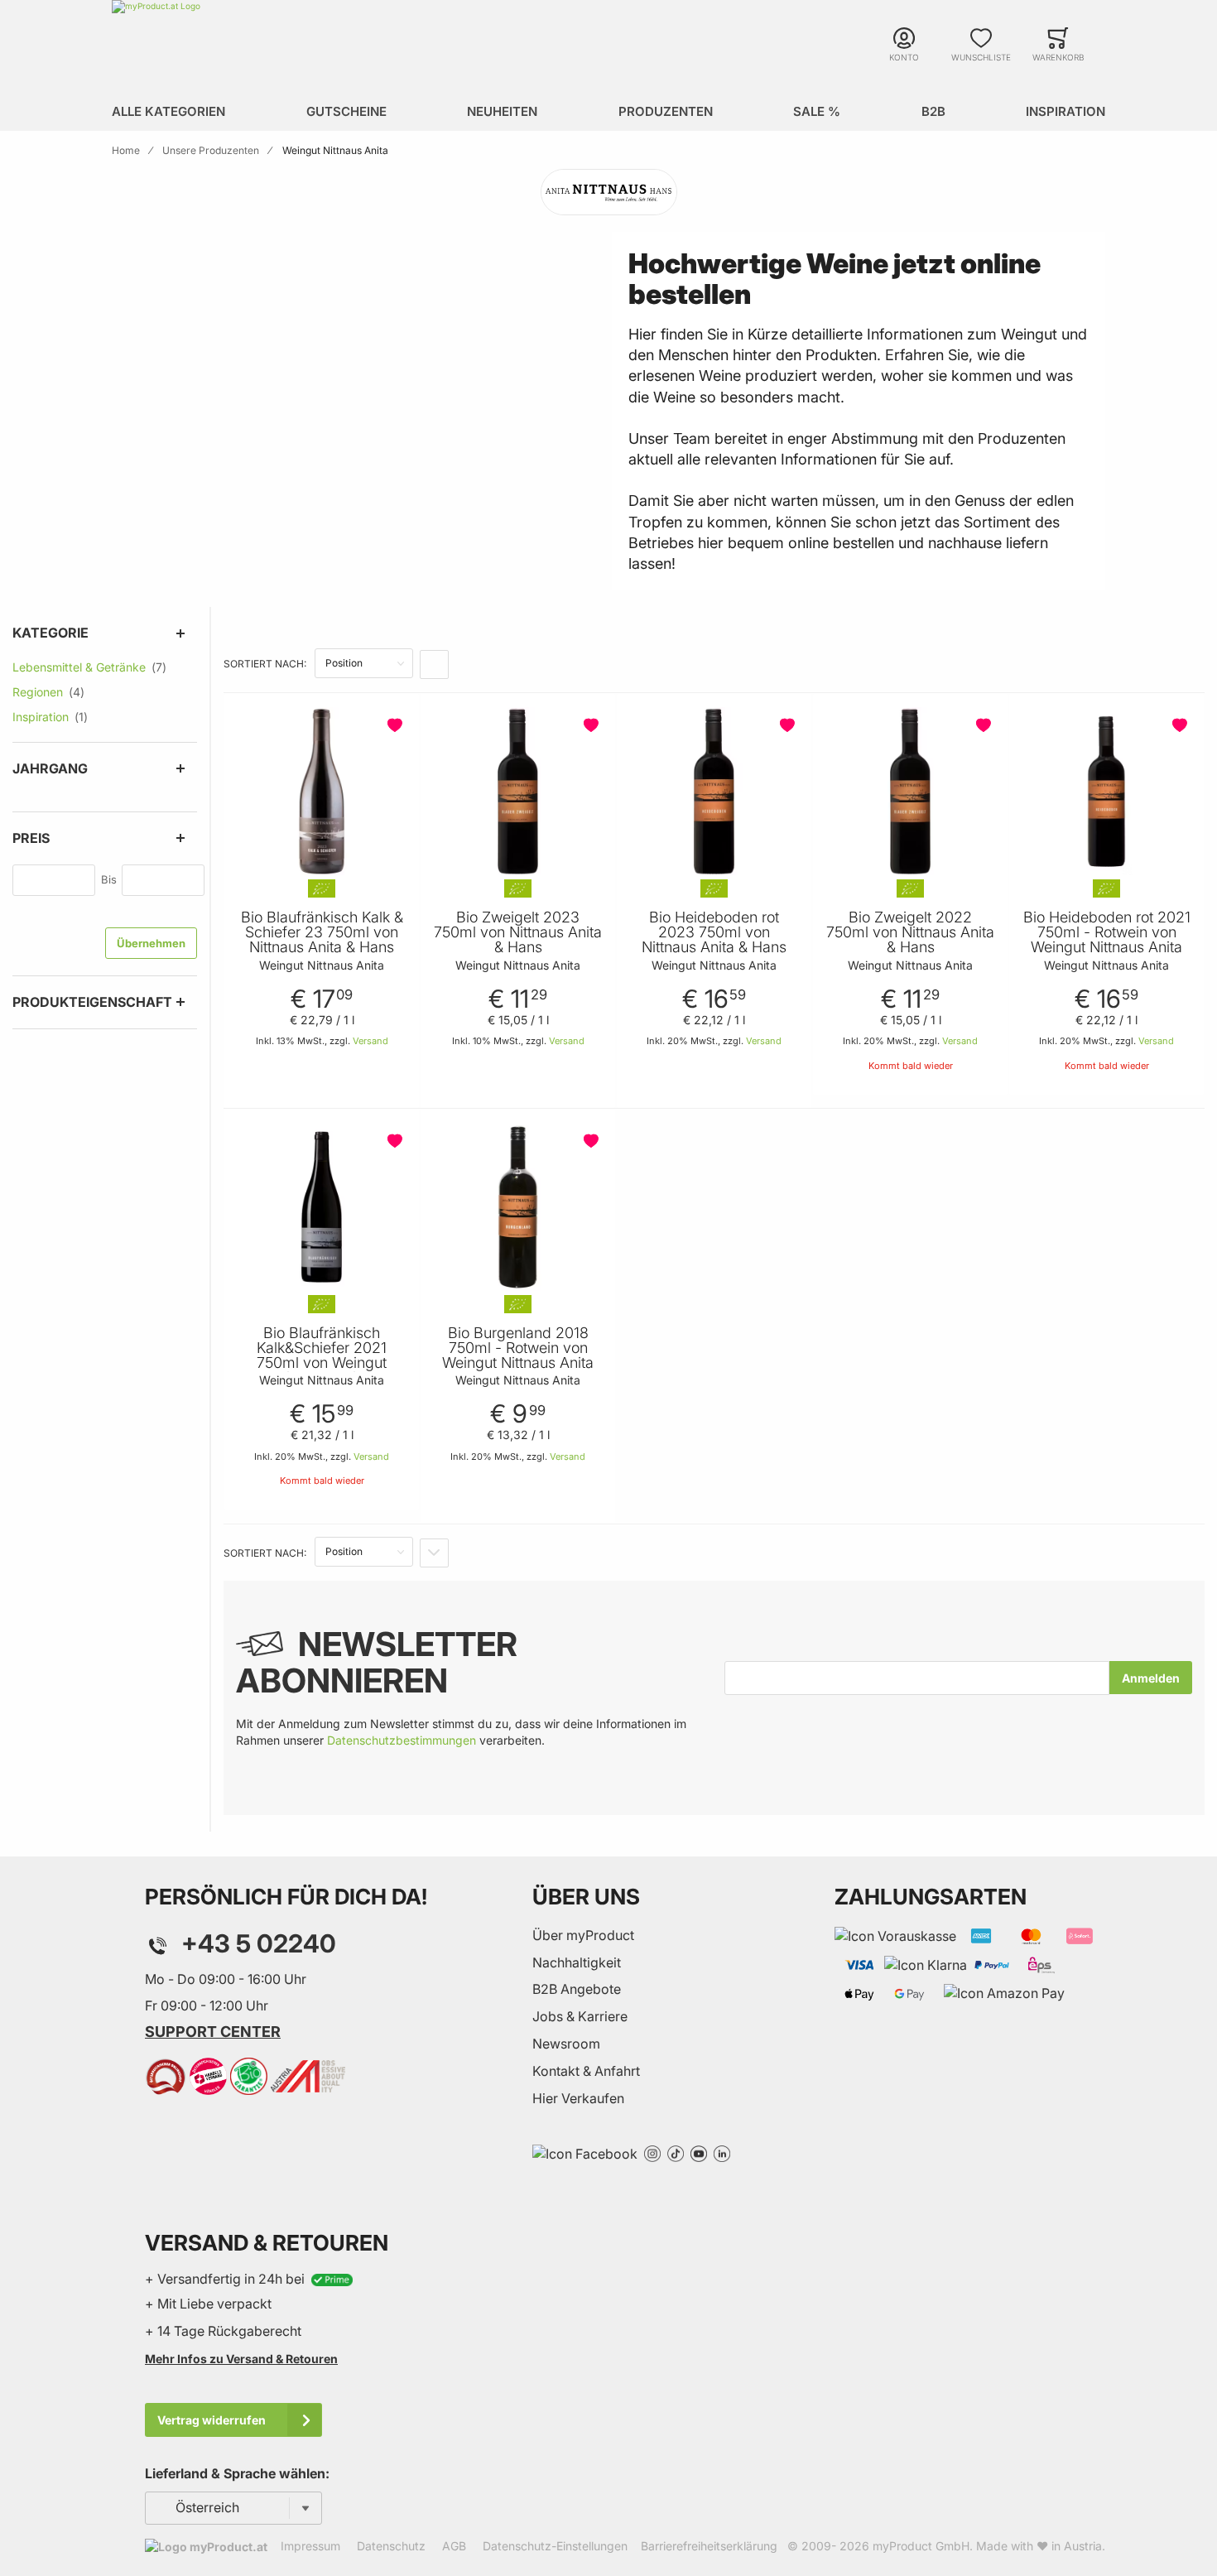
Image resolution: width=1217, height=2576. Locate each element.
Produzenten (666, 111)
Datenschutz (391, 2546)
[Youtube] (699, 2152)
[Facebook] (585, 2152)
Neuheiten (502, 111)
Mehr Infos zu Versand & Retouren (241, 2359)
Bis (109, 879)
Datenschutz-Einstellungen (555, 2546)
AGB (454, 2546)
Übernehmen (151, 943)
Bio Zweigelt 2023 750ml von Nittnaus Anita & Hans (518, 932)
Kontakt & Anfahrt (586, 2071)
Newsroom (566, 2044)
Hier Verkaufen (578, 2098)
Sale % (817, 111)
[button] (397, 725)
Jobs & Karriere (580, 2016)
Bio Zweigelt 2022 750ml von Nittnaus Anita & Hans (910, 932)
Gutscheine (346, 111)
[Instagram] (652, 2152)
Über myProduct (583, 1935)
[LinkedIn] (722, 2152)
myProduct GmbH (921, 2546)
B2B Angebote (577, 1989)
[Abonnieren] (1151, 1678)
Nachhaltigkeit (577, 1962)
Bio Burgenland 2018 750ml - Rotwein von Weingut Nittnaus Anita (518, 1348)
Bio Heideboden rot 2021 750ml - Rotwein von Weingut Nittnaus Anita (1107, 932)
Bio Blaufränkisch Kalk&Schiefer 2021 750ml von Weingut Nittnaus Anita (322, 1355)
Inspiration (1065, 111)
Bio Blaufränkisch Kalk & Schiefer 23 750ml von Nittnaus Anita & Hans (322, 932)
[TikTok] (676, 2152)
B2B (933, 111)
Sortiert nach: (265, 664)
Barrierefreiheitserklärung (709, 2546)
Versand (370, 1041)
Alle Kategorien (168, 111)
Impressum (310, 2546)
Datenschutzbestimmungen (402, 1740)
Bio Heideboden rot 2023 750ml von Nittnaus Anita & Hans (714, 932)
